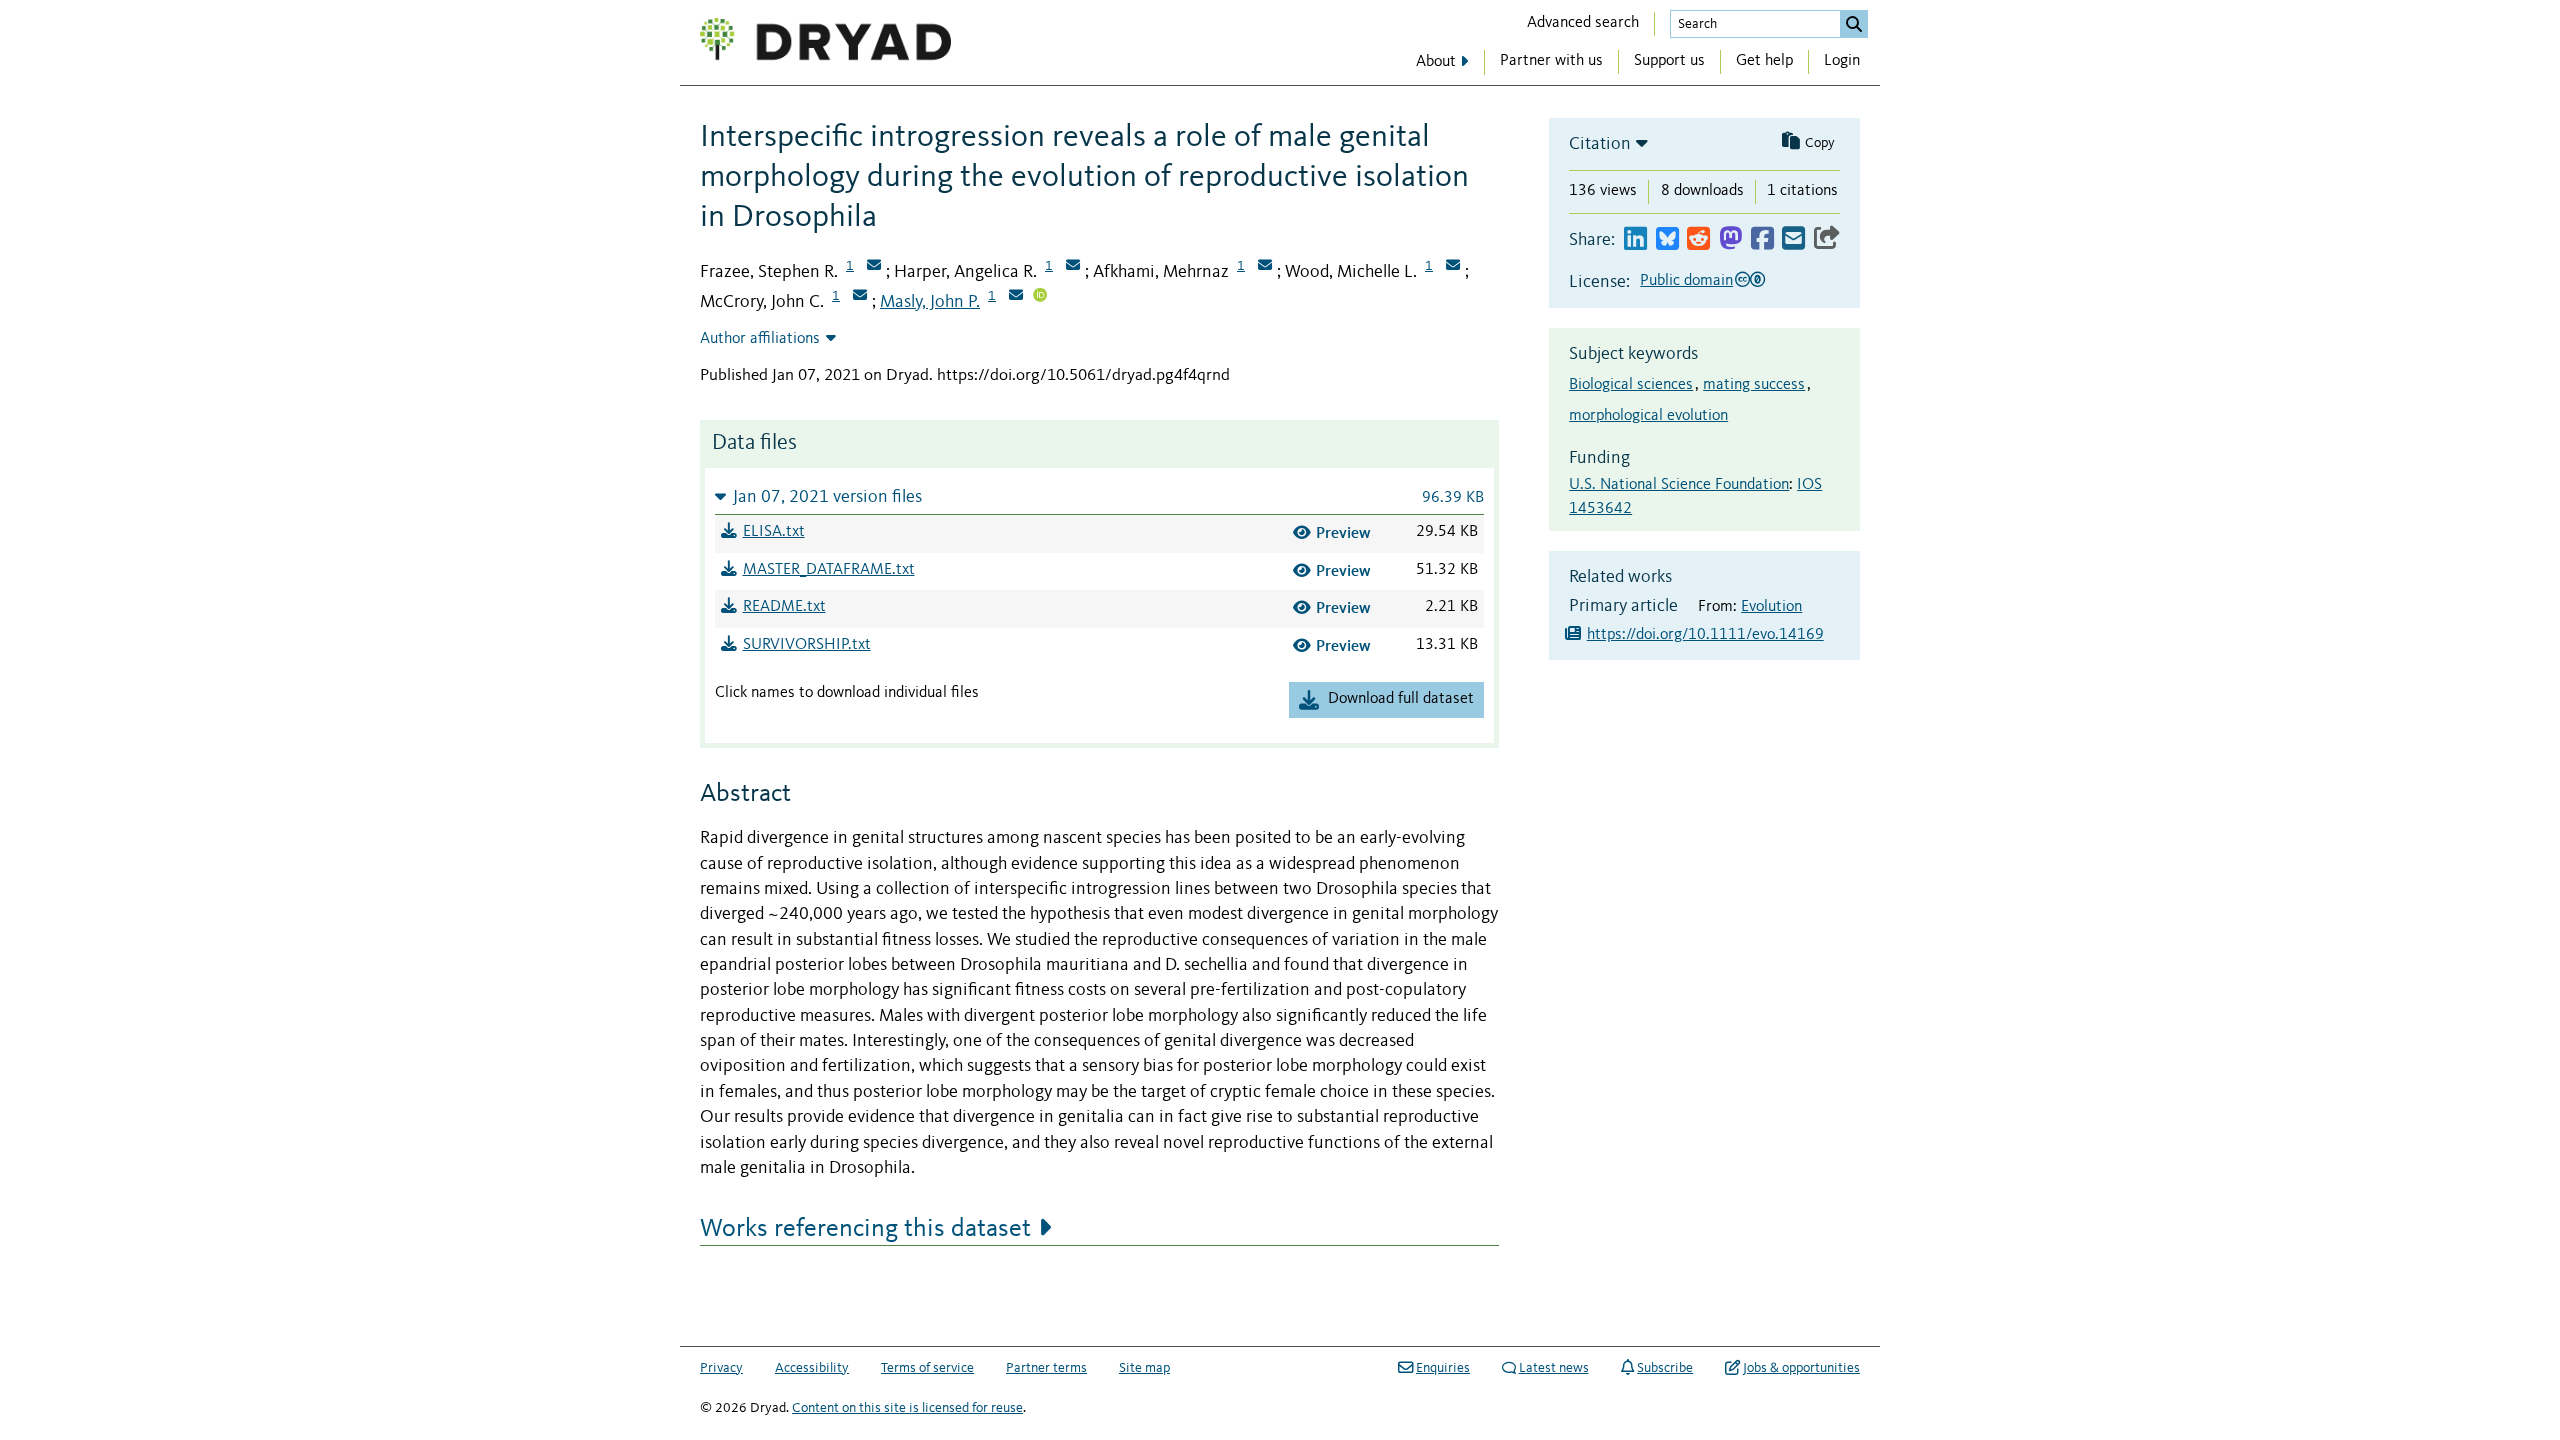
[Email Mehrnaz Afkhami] (1265, 267)
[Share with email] (1793, 239)
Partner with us (1551, 61)
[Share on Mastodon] (1730, 239)
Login (1842, 61)
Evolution (1771, 607)
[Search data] (1854, 24)
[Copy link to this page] (1827, 239)
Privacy (721, 1368)
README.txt (784, 607)
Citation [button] (1600, 144)
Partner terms (1046, 1368)
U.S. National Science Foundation (1679, 485)
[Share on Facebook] (1762, 239)
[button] (1099, 496)
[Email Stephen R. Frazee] (874, 267)
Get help (1764, 61)
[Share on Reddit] (1698, 239)
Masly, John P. (930, 302)
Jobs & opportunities (1801, 1368)
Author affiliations (760, 339)
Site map (1144, 1368)
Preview (1343, 532)
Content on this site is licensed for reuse (907, 1408)
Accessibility (812, 1368)
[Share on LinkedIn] (1635, 239)
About (1436, 62)
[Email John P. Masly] (1016, 297)
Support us (1669, 61)
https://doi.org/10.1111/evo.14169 (1705, 635)
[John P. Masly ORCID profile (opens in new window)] (1040, 297)
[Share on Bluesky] (1667, 239)
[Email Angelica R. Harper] (1073, 267)
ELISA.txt (774, 532)
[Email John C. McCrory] (860, 297)
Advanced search (1583, 23)
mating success (1754, 385)
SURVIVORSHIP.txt (807, 645)
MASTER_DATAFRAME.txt (829, 570)
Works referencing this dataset (865, 1229)
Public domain (1686, 281)
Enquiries (1443, 1368)
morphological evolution (1648, 416)
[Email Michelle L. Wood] (1453, 267)
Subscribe (1665, 1368)
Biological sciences (1631, 385)
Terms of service (927, 1368)
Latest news (1554, 1368)
